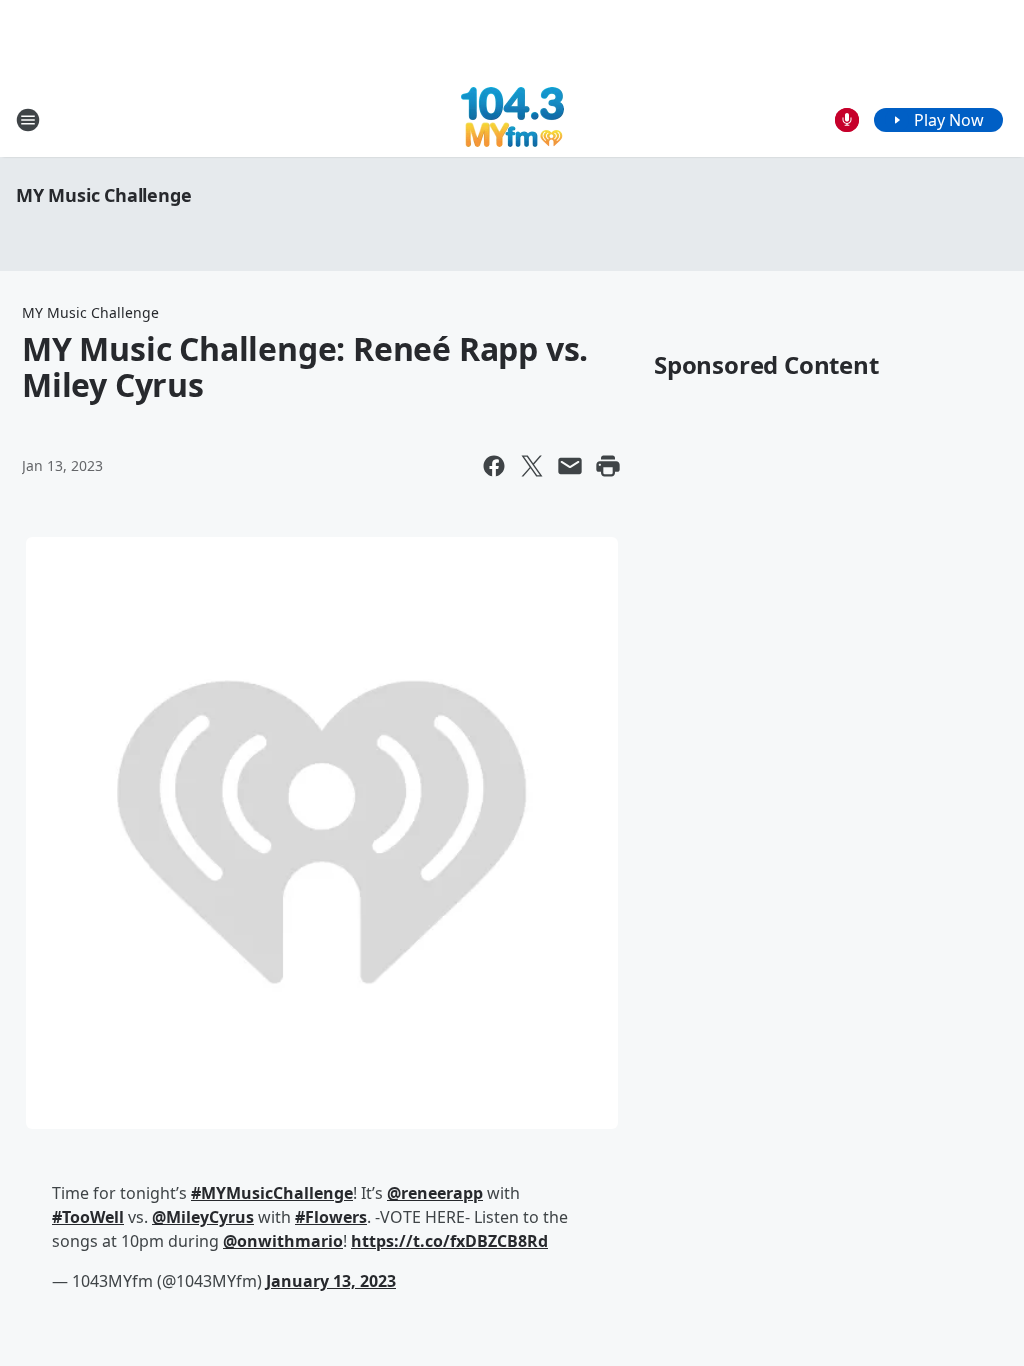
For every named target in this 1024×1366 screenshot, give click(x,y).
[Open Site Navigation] (28, 120)
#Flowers (331, 1217)
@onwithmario (283, 1241)
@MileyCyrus (203, 1217)
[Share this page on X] (532, 466)
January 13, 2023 (331, 1281)
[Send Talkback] (847, 120)
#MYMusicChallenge (272, 1193)
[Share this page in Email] (570, 466)
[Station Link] (512, 119)
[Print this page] (608, 466)
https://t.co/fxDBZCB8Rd (449, 1241)
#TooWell (88, 1217)
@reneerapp (435, 1193)
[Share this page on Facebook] (494, 466)
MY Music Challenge (103, 195)
